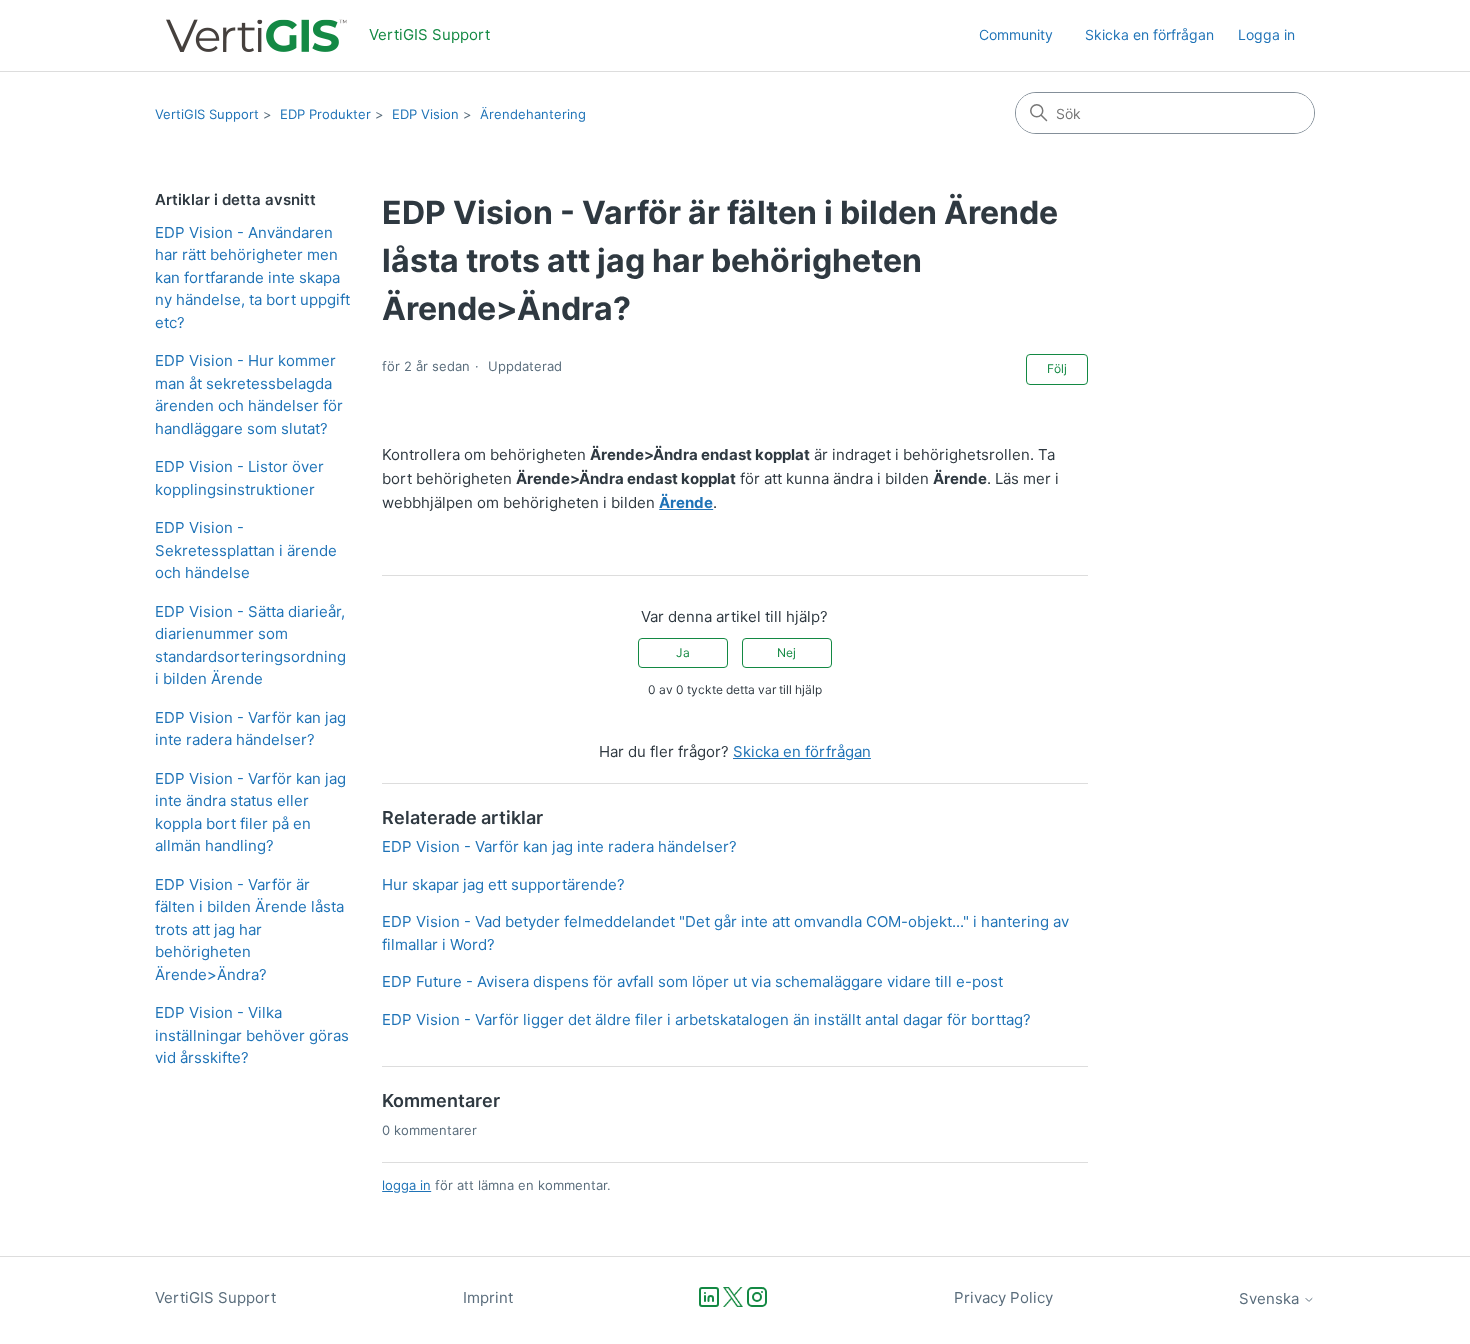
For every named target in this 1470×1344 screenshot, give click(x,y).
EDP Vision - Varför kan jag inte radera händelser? (250, 729)
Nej (786, 652)
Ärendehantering (533, 114)
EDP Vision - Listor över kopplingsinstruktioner (239, 478)
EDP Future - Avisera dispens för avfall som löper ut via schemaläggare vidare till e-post (692, 981)
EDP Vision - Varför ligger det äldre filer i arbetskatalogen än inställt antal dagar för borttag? (706, 1019)
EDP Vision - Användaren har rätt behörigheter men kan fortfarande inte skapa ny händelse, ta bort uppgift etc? (252, 277)
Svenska (1271, 1298)
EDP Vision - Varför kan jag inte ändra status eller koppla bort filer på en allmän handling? (250, 812)
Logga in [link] (1266, 34)
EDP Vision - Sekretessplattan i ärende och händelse (246, 550)
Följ (1057, 368)
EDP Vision (425, 114)
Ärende (686, 502)
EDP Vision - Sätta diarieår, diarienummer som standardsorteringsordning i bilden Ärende (250, 645)
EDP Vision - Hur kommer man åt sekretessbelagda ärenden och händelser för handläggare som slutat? (249, 394)
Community (1016, 34)
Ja (683, 652)
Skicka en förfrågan (1149, 34)
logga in (406, 1185)
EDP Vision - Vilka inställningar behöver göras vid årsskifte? (252, 1035)
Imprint (488, 1297)
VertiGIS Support (207, 114)
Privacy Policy (1003, 1297)
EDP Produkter (325, 114)
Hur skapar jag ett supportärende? (503, 884)
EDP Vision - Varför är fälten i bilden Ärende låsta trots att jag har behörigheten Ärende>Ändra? (249, 929)
